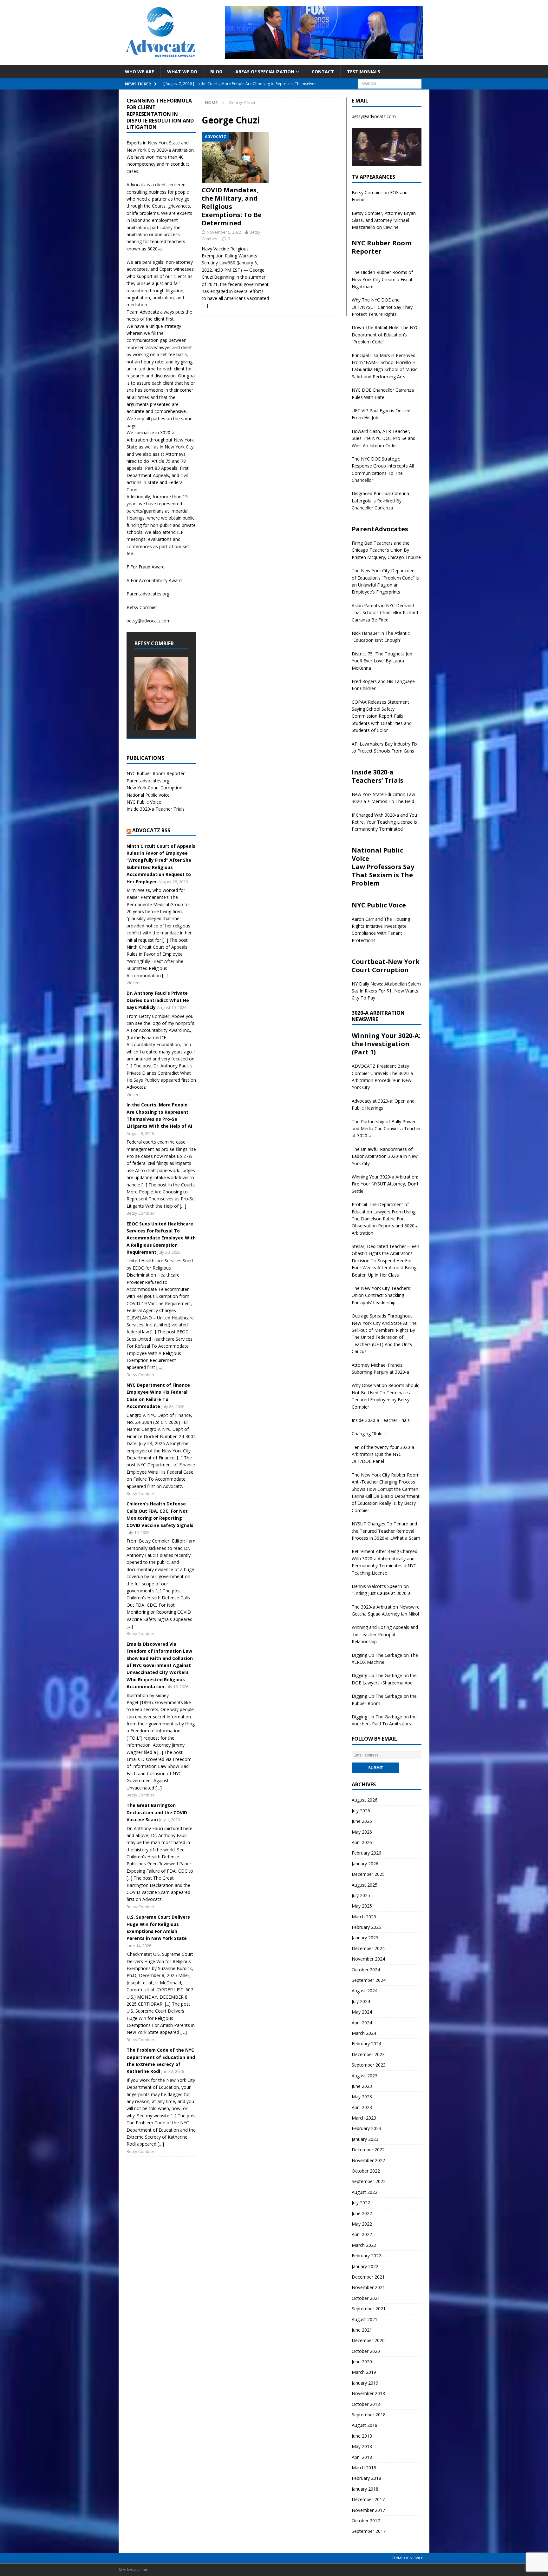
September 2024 (369, 1980)
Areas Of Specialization (265, 72)
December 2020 (368, 2340)
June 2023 (362, 2086)
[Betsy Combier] (161, 726)
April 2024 (362, 2023)
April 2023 (362, 2107)
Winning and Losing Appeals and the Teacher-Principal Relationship (385, 1634)
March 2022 (364, 2245)
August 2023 (365, 2076)
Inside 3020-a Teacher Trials (156, 809)
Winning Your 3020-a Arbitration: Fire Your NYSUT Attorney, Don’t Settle (385, 1184)
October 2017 (366, 2521)
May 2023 (362, 2097)
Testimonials (364, 72)
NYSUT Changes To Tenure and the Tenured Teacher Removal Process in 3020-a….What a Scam (386, 1531)
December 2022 (368, 2150)
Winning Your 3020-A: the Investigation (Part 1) (386, 1044)
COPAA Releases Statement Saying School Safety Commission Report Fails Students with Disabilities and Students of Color (382, 716)
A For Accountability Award (154, 580)
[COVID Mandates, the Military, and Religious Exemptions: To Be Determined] (235, 157)
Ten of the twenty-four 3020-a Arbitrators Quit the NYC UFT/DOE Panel (383, 1454)
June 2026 (362, 1821)
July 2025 (361, 1895)
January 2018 (365, 2489)
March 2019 (364, 2372)
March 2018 (364, 2468)
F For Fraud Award (146, 567)
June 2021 (362, 2330)
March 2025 (364, 1917)
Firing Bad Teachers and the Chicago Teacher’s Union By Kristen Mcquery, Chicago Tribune (386, 550)
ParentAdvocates (380, 529)
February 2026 (366, 1853)
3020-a (164, 150)
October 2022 (366, 2171)
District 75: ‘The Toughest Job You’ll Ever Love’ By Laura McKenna (382, 661)
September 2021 (369, 2309)
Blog (216, 72)
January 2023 (365, 2139)
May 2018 (362, 2446)
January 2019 (365, 2383)
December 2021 (368, 2277)
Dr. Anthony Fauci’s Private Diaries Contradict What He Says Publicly (158, 1000)
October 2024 (366, 1970)
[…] (205, 305)
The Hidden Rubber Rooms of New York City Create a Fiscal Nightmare (382, 279)
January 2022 (365, 2266)
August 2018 (365, 2425)
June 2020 (362, 2362)
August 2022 (365, 2192)
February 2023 (366, 2128)
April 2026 (362, 1842)
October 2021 (366, 2298)
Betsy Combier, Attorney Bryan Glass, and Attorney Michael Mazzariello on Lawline (384, 220)
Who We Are (140, 72)
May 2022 (362, 2224)
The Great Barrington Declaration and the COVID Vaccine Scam (157, 1812)
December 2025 (368, 1874)
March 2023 (364, 2118)
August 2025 (365, 1885)
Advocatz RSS (151, 830)
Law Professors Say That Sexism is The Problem (383, 875)
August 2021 (365, 2319)
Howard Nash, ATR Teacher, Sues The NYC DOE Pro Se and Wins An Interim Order (384, 438)
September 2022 (369, 2181)
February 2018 (366, 2478)
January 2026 (365, 1864)
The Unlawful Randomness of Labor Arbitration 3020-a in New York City (385, 1156)
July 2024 (361, 2001)
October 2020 (366, 2351)
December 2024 (368, 1948)
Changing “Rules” (369, 1434)
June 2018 (362, 2436)
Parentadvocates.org (148, 594)
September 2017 (369, 2531)
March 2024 (364, 2033)
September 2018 (369, 2415)
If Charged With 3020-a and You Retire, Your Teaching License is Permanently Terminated (384, 822)
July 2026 (361, 1811)
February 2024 (366, 2044)
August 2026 (365, 1800)
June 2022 (362, 2213)
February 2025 (366, 1927)
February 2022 (366, 2256)
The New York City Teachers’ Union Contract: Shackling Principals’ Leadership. (381, 1295)
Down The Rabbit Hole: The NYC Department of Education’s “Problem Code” (385, 335)
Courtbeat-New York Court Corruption (386, 966)
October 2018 (366, 2404)
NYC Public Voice (144, 802)
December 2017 (368, 2499)
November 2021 (368, 2287)
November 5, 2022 (224, 232)
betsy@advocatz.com (149, 621)
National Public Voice (148, 795)
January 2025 (365, 1938)
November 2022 (368, 2160)
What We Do (182, 72)
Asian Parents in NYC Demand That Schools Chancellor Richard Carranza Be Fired (385, 613)
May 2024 (362, 2012)
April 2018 (362, 2457)
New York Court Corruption (154, 788)
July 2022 (361, 2203)
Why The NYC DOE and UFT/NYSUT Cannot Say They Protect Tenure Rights (382, 307)
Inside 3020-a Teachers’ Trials (378, 776)
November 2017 (368, 2510)
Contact (323, 72)
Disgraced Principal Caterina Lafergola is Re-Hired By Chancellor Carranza (380, 501)
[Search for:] (390, 83)
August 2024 (365, 1991)
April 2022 (362, 2234)
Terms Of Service (407, 2558)
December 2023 (368, 2054)
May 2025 (362, 1906)
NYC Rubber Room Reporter (156, 773)
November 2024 (368, 1959)
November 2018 (368, 2393)
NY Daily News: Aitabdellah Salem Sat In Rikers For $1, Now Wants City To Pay (386, 991)
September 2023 (369, 2065)
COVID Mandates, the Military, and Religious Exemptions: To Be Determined (232, 206)
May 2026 (362, 1832)
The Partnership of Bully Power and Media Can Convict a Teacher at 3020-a (386, 1129)
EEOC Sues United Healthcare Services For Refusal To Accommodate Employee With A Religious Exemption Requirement (161, 1238)
